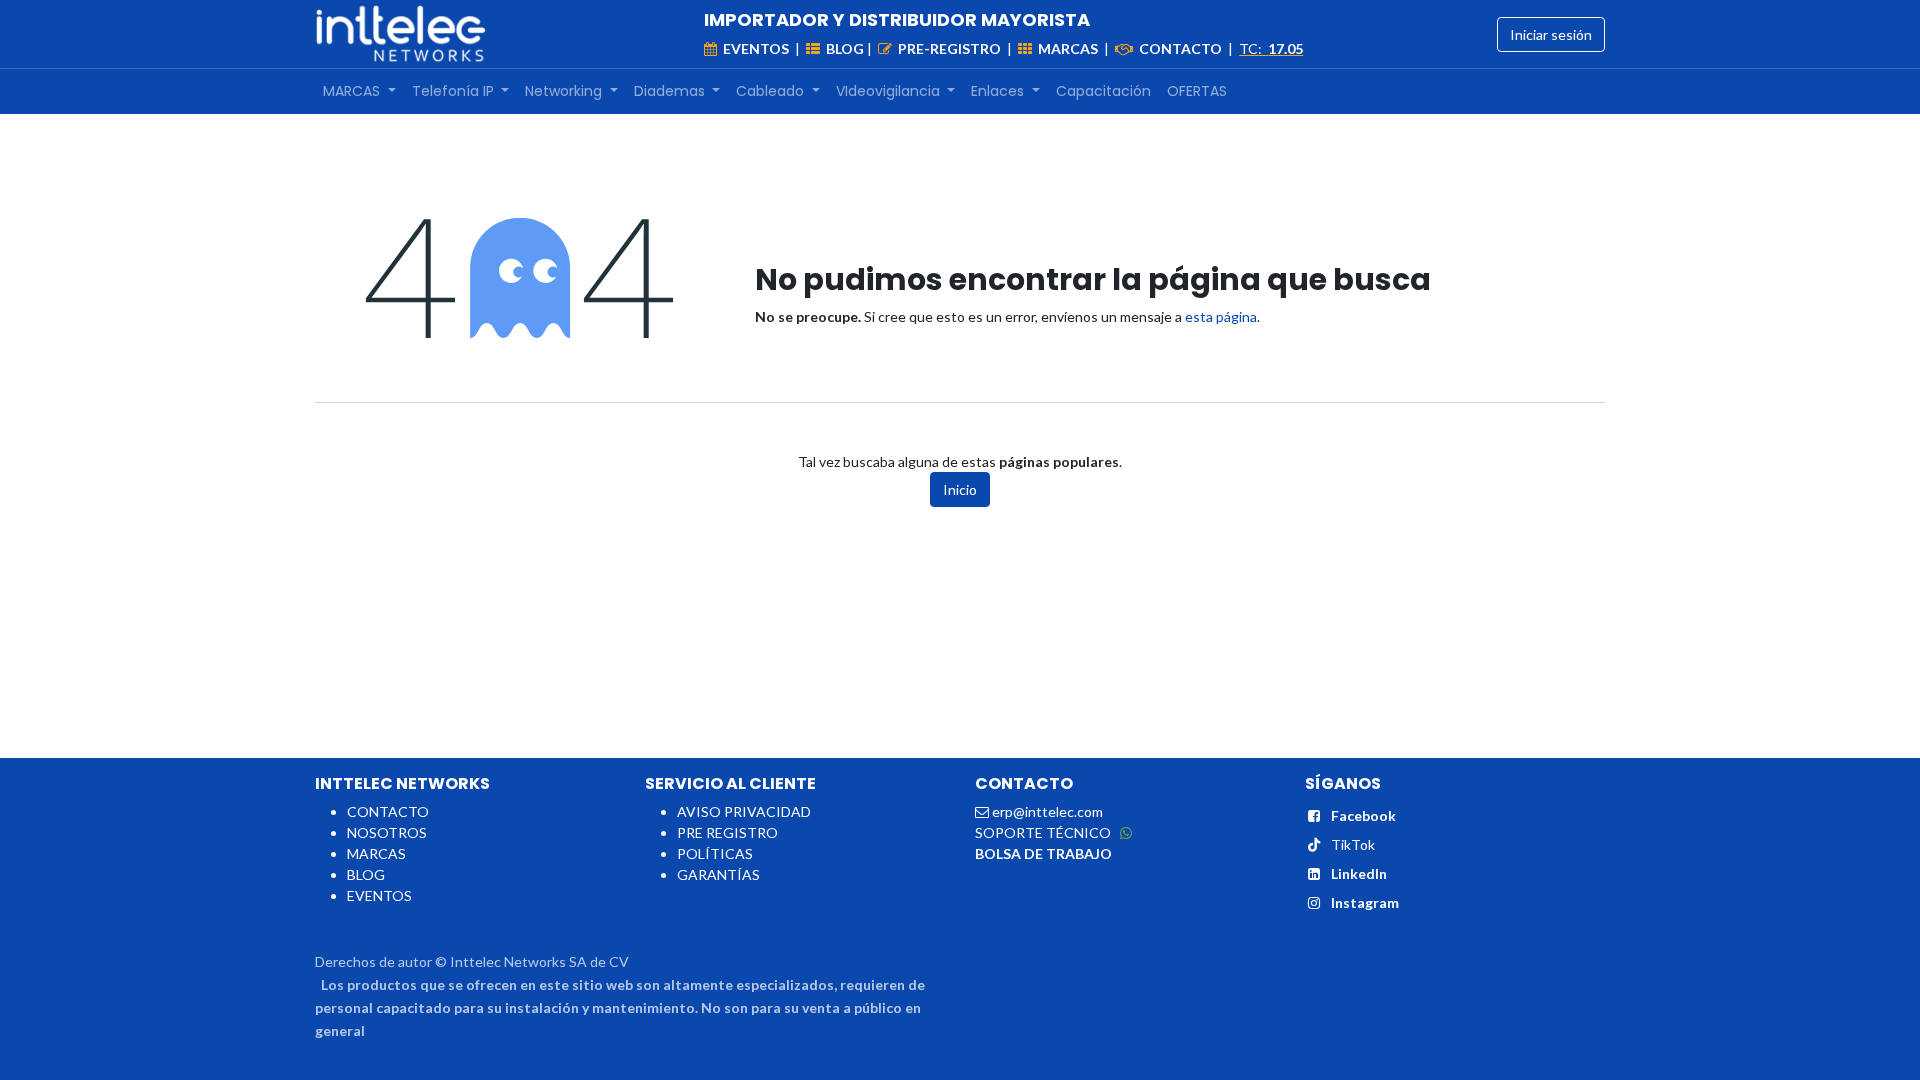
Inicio (960, 489)
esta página (1221, 316)
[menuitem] (359, 91)
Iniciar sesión (1551, 34)
